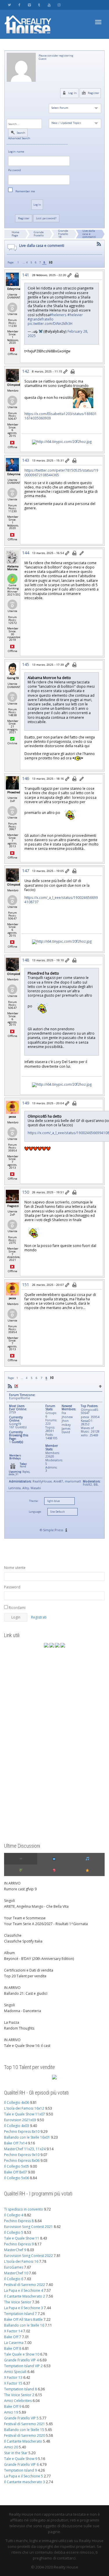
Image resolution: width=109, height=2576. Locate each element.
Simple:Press (53, 1530)
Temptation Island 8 (20, 2389)
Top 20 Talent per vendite (25, 1976)
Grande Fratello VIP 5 (21, 2418)
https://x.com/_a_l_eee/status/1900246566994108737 (61, 900)
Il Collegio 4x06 (17, 2102)
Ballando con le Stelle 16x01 (27, 2137)
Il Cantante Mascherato (23, 2441)
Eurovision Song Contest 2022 (28, 2256)
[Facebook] (19, 5)
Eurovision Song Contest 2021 (28, 2227)
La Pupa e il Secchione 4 (24, 2290)
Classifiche (13, 1935)
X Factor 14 (13, 2331)
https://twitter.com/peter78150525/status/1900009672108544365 (61, 472)
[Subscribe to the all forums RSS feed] (10, 1386)
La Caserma (14, 2343)
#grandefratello (41, 319)
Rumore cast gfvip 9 (20, 1889)
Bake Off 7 (13, 2337)
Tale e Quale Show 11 (22, 2238)
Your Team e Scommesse (25, 1918)
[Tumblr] (39, 5)
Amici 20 (11, 2447)
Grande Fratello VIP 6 (21, 2464)
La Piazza (12, 2022)
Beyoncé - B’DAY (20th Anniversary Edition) (39, 1959)
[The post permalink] (70, 276)
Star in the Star (16, 2453)
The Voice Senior (18, 2302)
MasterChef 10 (16, 2273)
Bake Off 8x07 (16, 2172)
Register (93, 93)
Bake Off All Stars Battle (23, 2319)
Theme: (34, 1501)
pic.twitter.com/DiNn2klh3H (50, 323)
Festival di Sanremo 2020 (25, 2435)
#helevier (75, 315)
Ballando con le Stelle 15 (24, 2430)
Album (9, 1953)
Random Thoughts (19, 2028)
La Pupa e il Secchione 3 (24, 2308)
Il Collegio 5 (14, 2232)
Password (15, 170)
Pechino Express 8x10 (22, 2131)
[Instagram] (59, 5)
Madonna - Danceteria (23, 2011)
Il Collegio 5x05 (17, 2166)
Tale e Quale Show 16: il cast (27, 2046)
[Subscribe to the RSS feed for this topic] (99, 244)
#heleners (58, 315)
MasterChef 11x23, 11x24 (25, 2149)
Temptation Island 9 (20, 2470)
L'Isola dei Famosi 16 (21, 2261)
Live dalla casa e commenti (89, 234)
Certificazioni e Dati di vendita (29, 1970)
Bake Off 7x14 (16, 2143)
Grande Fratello (39, 234)
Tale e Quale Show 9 (21, 2459)
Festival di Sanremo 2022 (25, 2285)
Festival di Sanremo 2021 (25, 2424)
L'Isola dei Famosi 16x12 (24, 2108)
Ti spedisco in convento (24, 2209)
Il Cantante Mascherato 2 (25, 2296)
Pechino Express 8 (19, 2221)
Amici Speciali (15, 2372)
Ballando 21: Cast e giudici (26, 1993)
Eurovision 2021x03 (20, 2120)
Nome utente (15, 1568)
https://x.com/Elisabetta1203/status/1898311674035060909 (61, 416)
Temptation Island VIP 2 (23, 2366)
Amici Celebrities (18, 2401)
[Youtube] (49, 5)
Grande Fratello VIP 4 (21, 2360)
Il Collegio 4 (14, 2215)
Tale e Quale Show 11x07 (25, 2114)
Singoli (9, 1901)
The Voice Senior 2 (19, 2395)
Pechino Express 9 (19, 2244)
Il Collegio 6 (14, 2279)
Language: (35, 1512)
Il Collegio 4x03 (17, 2126)
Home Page (15, 234)
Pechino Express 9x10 (22, 2155)
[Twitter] (9, 5)
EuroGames (14, 2267)
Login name (16, 152)
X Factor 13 (13, 2377)
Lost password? (46, 218)
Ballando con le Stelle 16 (24, 2325)
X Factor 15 (13, 2383)
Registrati (39, 1617)
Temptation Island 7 (20, 2314)
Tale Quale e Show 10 (22, 2354)
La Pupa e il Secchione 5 (24, 2476)
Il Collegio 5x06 (17, 2178)
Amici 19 (11, 2412)
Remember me (25, 191)
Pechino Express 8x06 (22, 2160)
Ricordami (17, 1608)
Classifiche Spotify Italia (23, 1941)
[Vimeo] (29, 5)
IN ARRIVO (12, 1883)
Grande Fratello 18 (63, 234)
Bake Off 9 (13, 2406)
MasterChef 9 (15, 2250)
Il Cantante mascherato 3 (25, 2482)
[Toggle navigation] (98, 22)
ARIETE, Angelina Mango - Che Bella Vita (36, 1906)
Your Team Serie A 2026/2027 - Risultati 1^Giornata (46, 1924)
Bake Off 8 (13, 2348)
